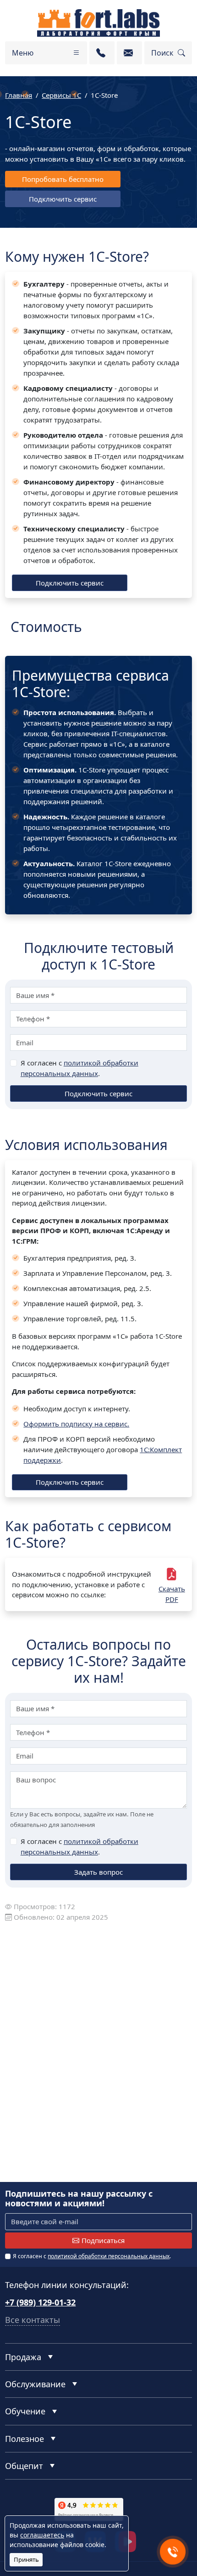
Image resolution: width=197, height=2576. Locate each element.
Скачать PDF (172, 1594)
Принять (26, 2559)
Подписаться (103, 2240)
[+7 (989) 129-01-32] (102, 53)
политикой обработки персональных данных (109, 2256)
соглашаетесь (42, 2535)
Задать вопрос (98, 1872)
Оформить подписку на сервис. (76, 1424)
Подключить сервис (63, 199)
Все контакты (33, 2320)
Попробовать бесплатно (63, 179)
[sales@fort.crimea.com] (129, 53)
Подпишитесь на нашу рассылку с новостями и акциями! (79, 2199)
